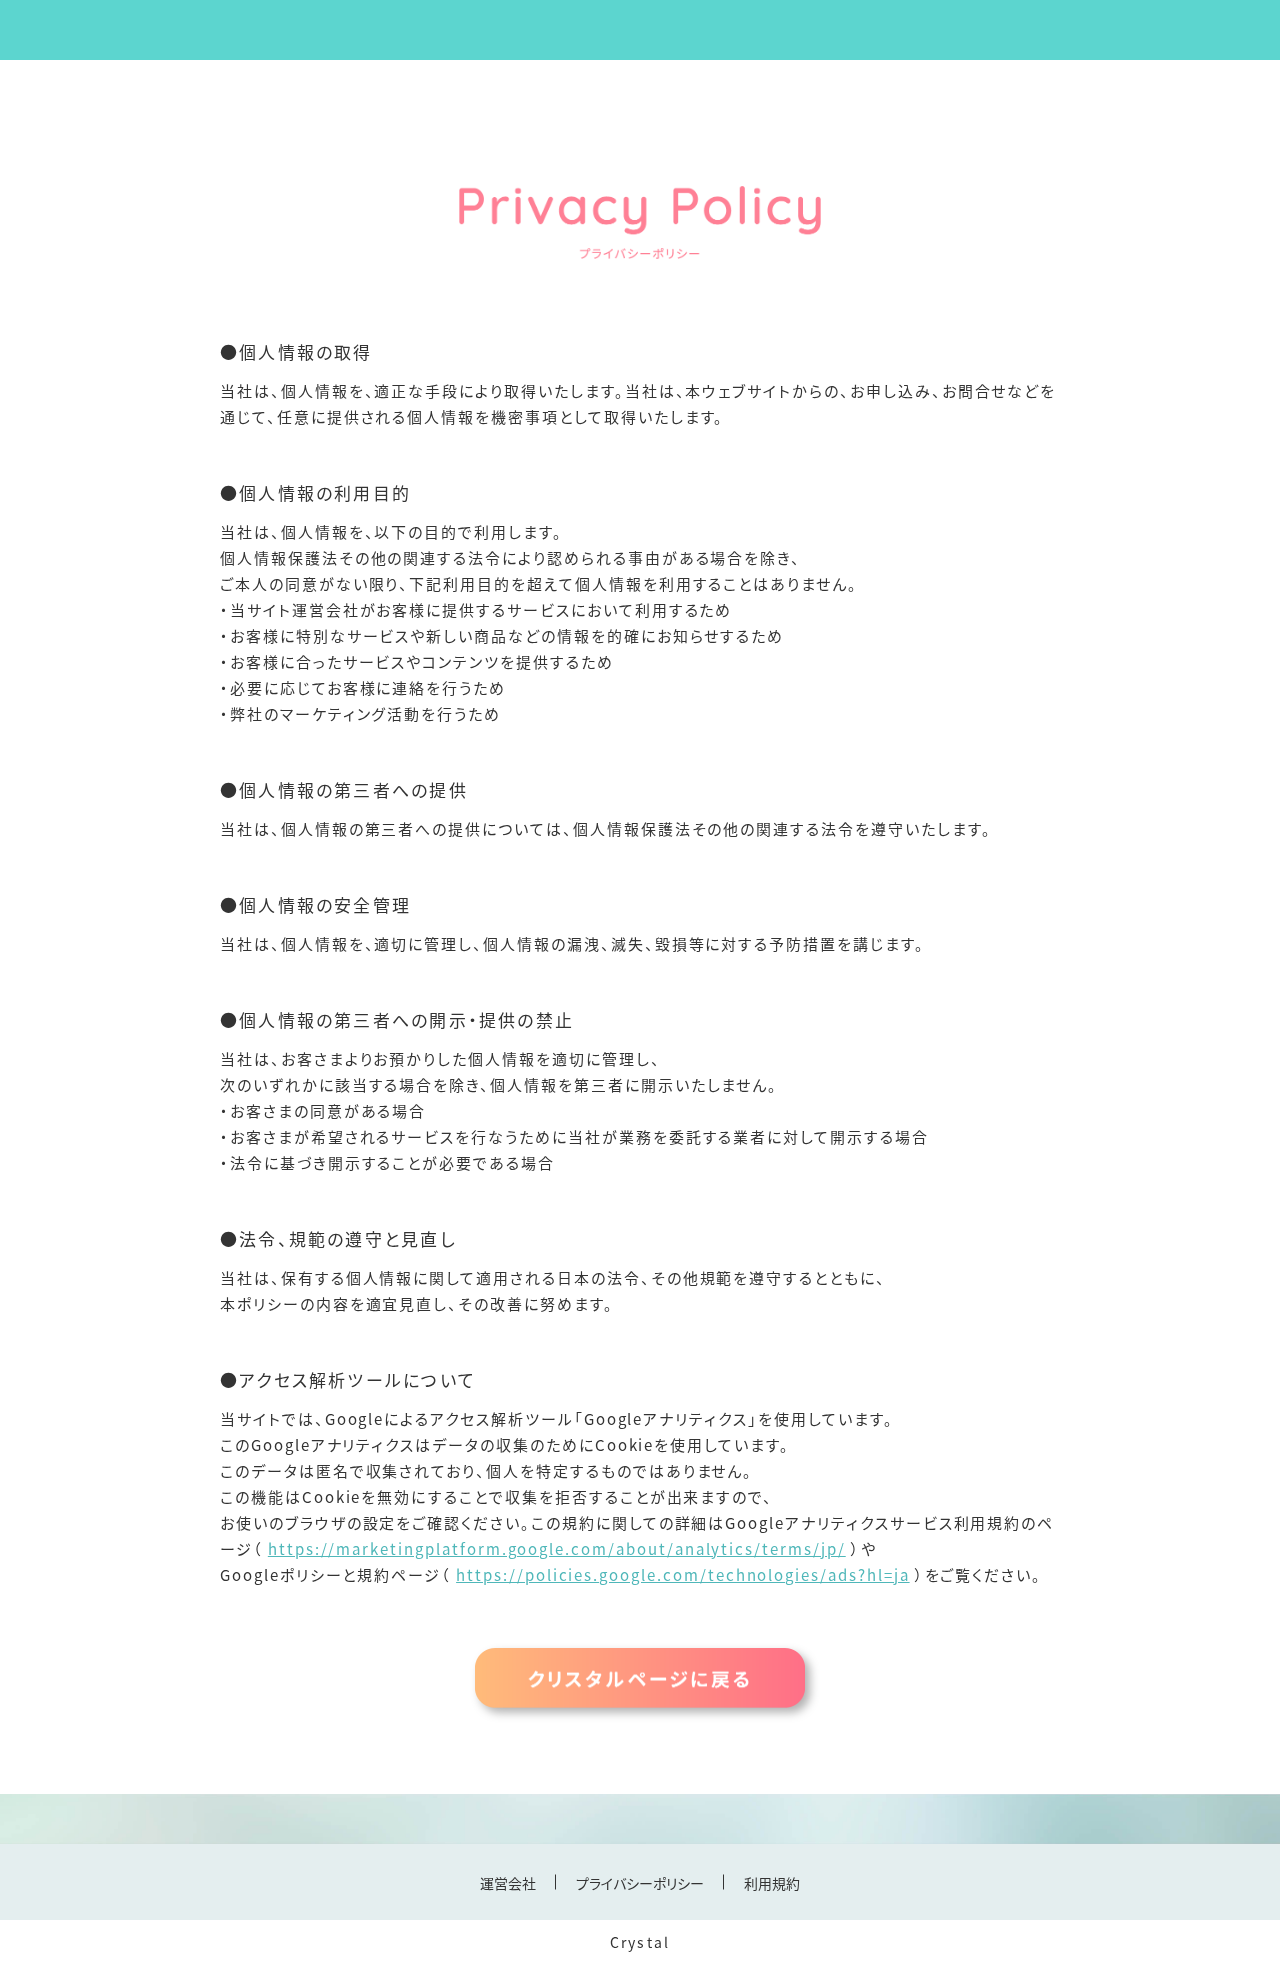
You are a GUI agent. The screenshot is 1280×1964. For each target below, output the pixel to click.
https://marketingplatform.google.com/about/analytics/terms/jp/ (557, 1548)
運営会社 (508, 1883)
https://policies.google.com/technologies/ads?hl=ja (683, 1574)
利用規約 (772, 1883)
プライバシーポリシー (640, 1883)
